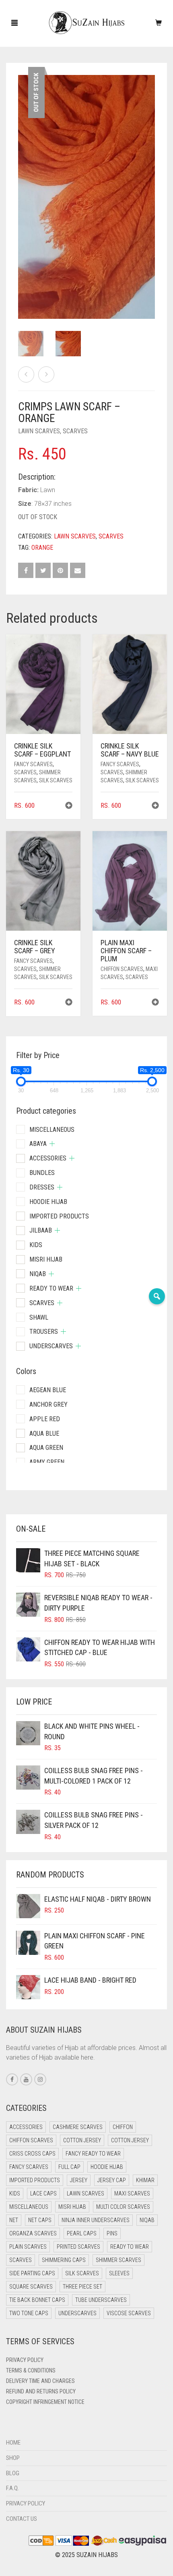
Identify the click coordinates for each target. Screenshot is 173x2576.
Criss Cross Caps (32, 2154)
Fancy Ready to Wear (93, 2154)
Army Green (47, 1462)
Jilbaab (41, 1230)
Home (13, 2443)
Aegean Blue (48, 1390)
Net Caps (40, 2220)
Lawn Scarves (39, 431)
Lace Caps (43, 2193)
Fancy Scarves (33, 764)
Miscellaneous (52, 1130)
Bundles (42, 1173)
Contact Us (22, 2519)
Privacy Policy (25, 2360)
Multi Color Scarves (123, 2207)
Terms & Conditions (31, 2370)
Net (14, 2220)
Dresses (42, 1187)
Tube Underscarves (101, 2300)
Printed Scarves (78, 2247)
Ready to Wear (51, 1288)
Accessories (48, 1158)
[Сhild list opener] (52, 1144)
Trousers (44, 1332)
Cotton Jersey (82, 2140)
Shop (13, 2458)
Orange (42, 548)
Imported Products (59, 1216)
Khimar (145, 2180)
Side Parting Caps (32, 2273)
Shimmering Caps (64, 2260)
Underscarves (51, 1346)
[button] (69, 806)
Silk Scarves (56, 780)
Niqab (38, 1274)
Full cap (69, 2167)
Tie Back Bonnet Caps (37, 2300)
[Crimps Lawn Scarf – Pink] (46, 374)
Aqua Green (46, 1448)
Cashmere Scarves (78, 2127)
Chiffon (123, 2127)
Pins (112, 2233)
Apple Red (45, 1419)
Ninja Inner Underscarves (96, 2220)
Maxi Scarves (132, 2193)
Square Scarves (31, 2287)
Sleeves (119, 2273)
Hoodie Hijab (48, 1202)
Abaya (38, 1144)
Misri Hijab (46, 1259)
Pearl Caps (82, 2233)
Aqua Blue (44, 1434)
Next (150, 187)
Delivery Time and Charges (40, 2381)
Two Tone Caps (29, 2313)
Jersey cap (112, 2180)
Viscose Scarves (129, 2313)
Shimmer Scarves (118, 2260)
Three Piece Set (82, 2287)
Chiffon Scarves (122, 969)
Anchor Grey (48, 1404)
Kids (36, 1245)
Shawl (39, 1317)
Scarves (75, 431)
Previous (23, 187)
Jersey (79, 2180)
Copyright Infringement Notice (45, 2402)
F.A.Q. (12, 2488)
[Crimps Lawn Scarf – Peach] (26, 374)
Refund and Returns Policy (41, 2391)
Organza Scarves (33, 2233)
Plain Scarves (28, 2247)
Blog (13, 2473)
